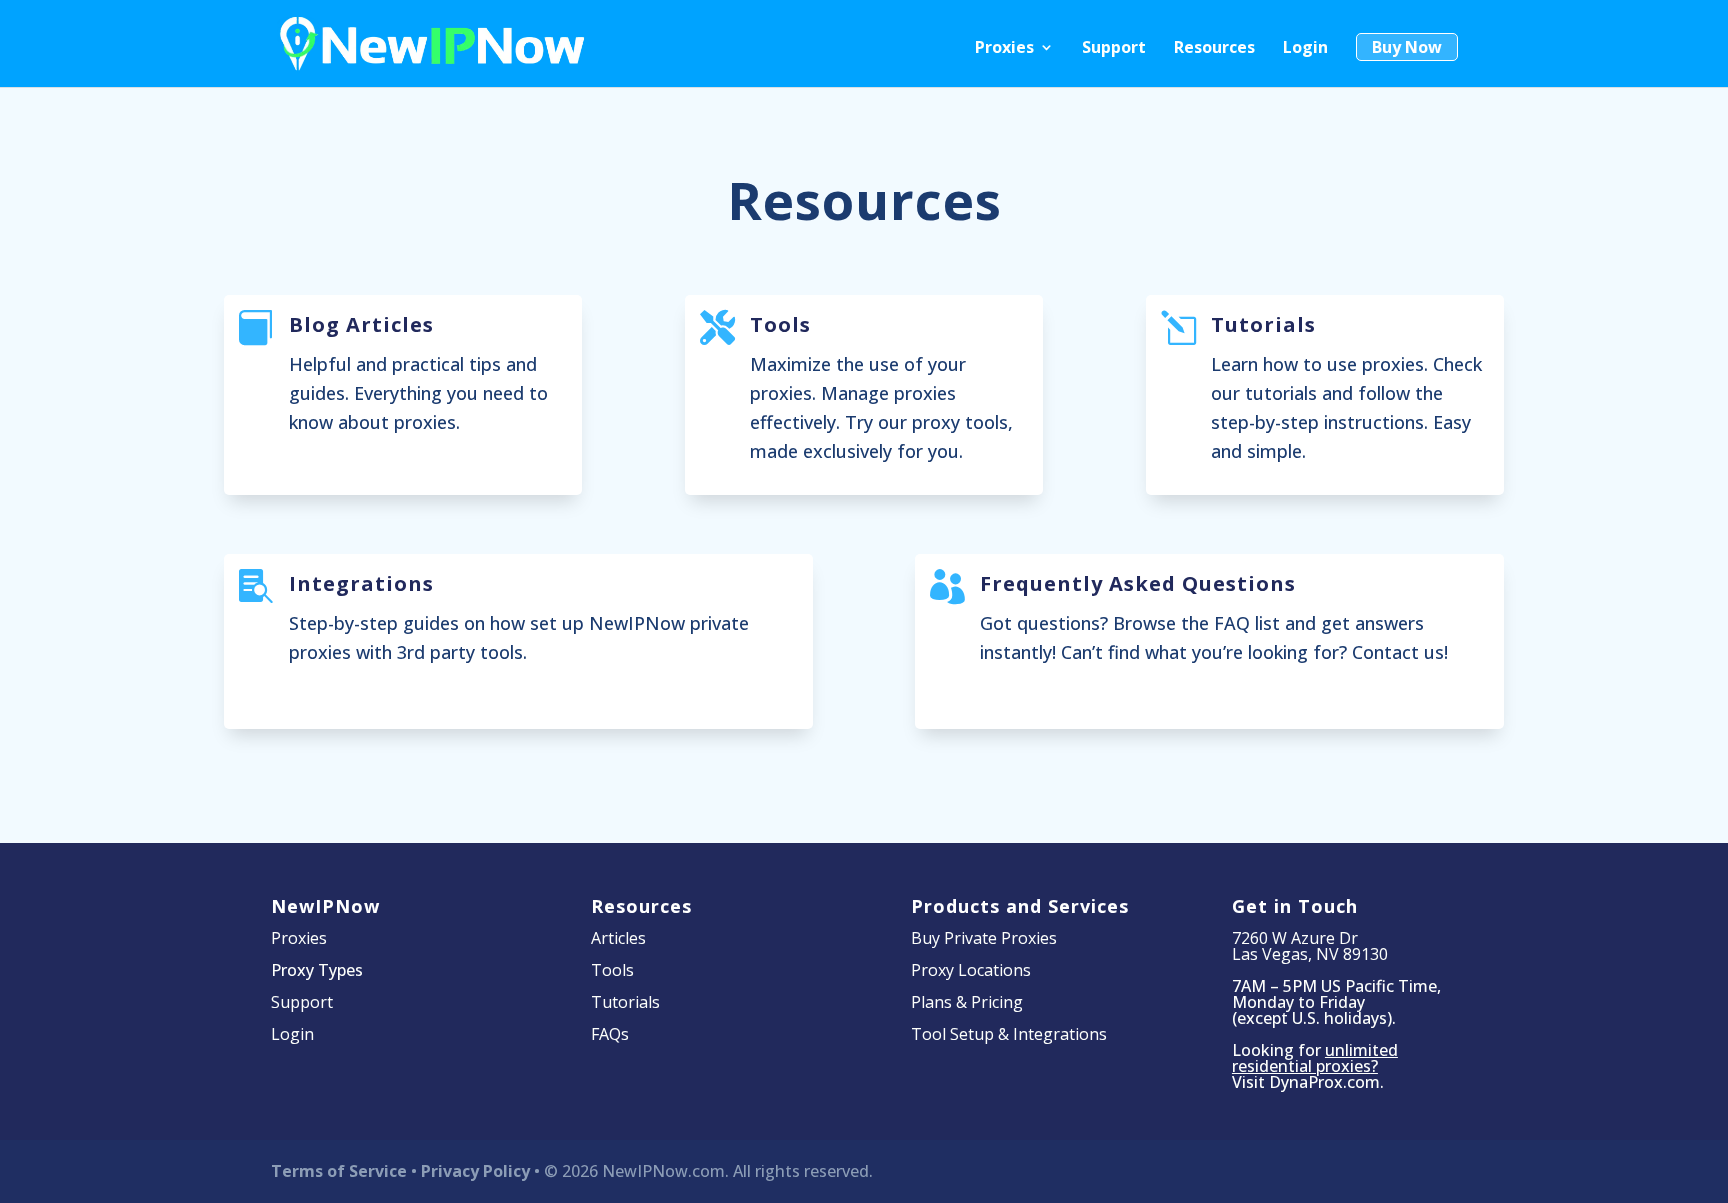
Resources (1214, 49)
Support (1114, 49)
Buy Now (1407, 47)
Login (1305, 49)
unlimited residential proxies (1315, 1058)
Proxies (1004, 49)
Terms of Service (339, 1171)
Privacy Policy (475, 1171)
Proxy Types (317, 970)
